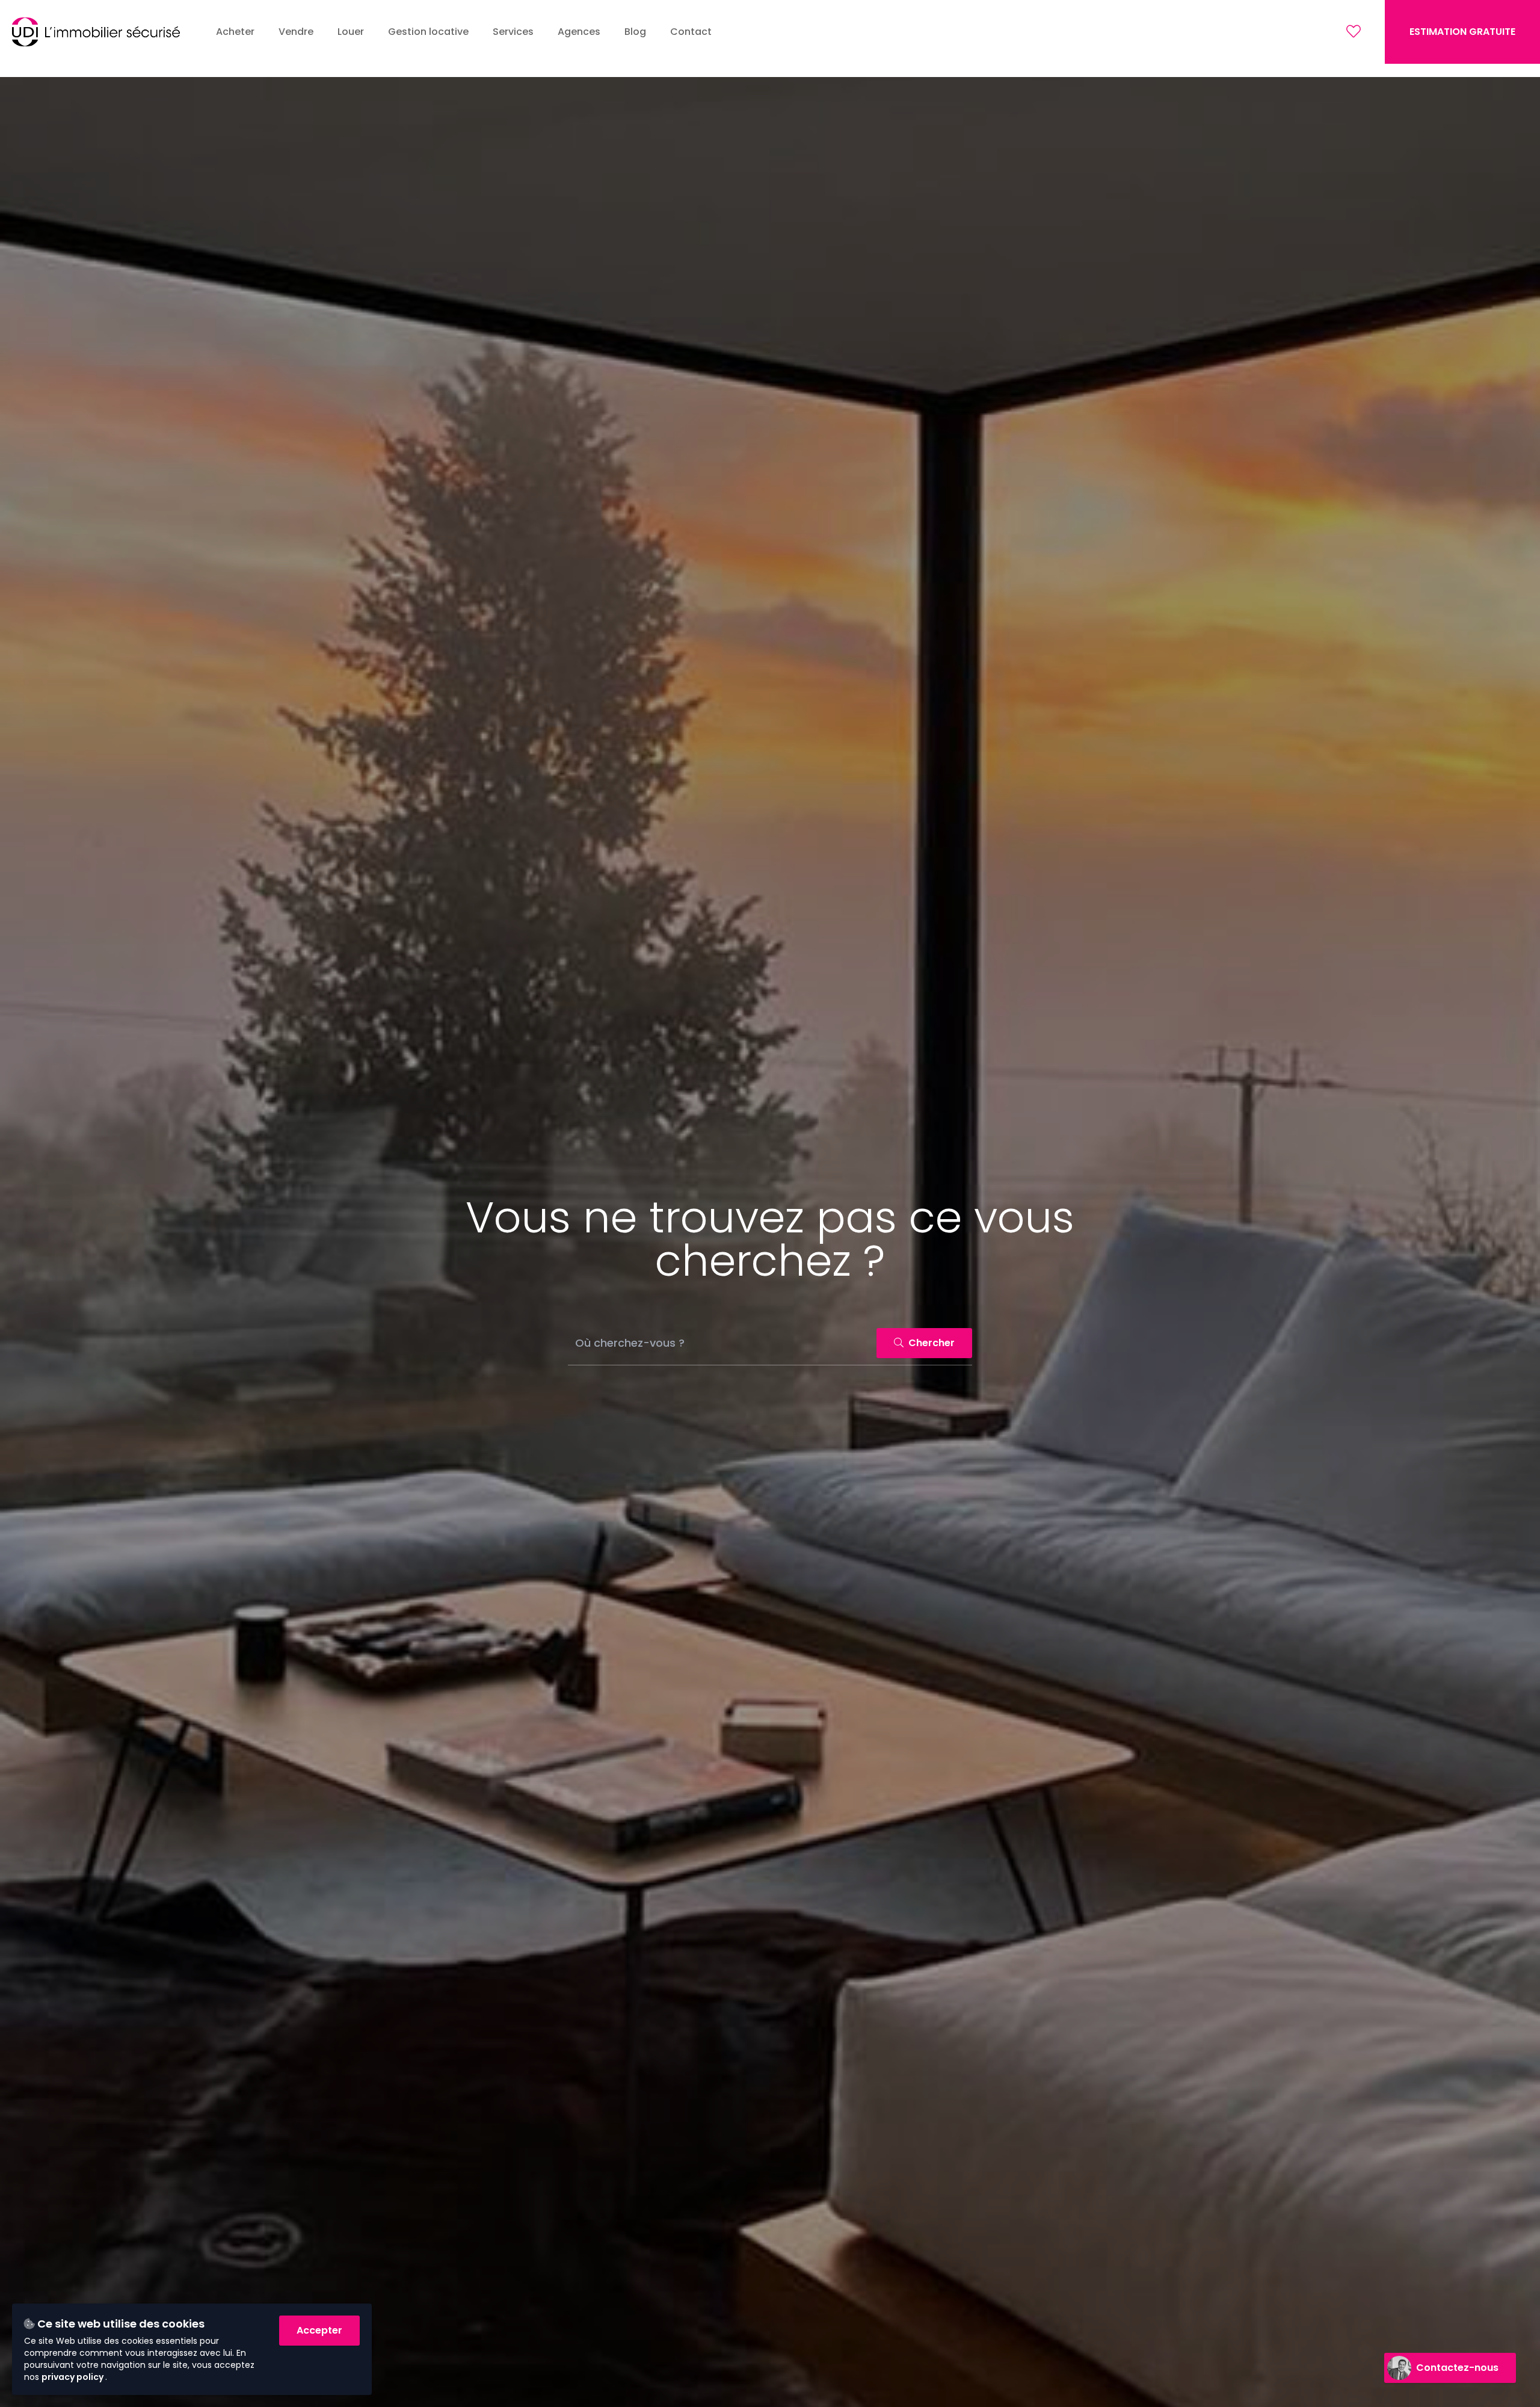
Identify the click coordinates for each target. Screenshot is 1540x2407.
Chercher (930, 1343)
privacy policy (73, 2377)
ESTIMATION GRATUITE (1462, 32)
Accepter (319, 2330)
